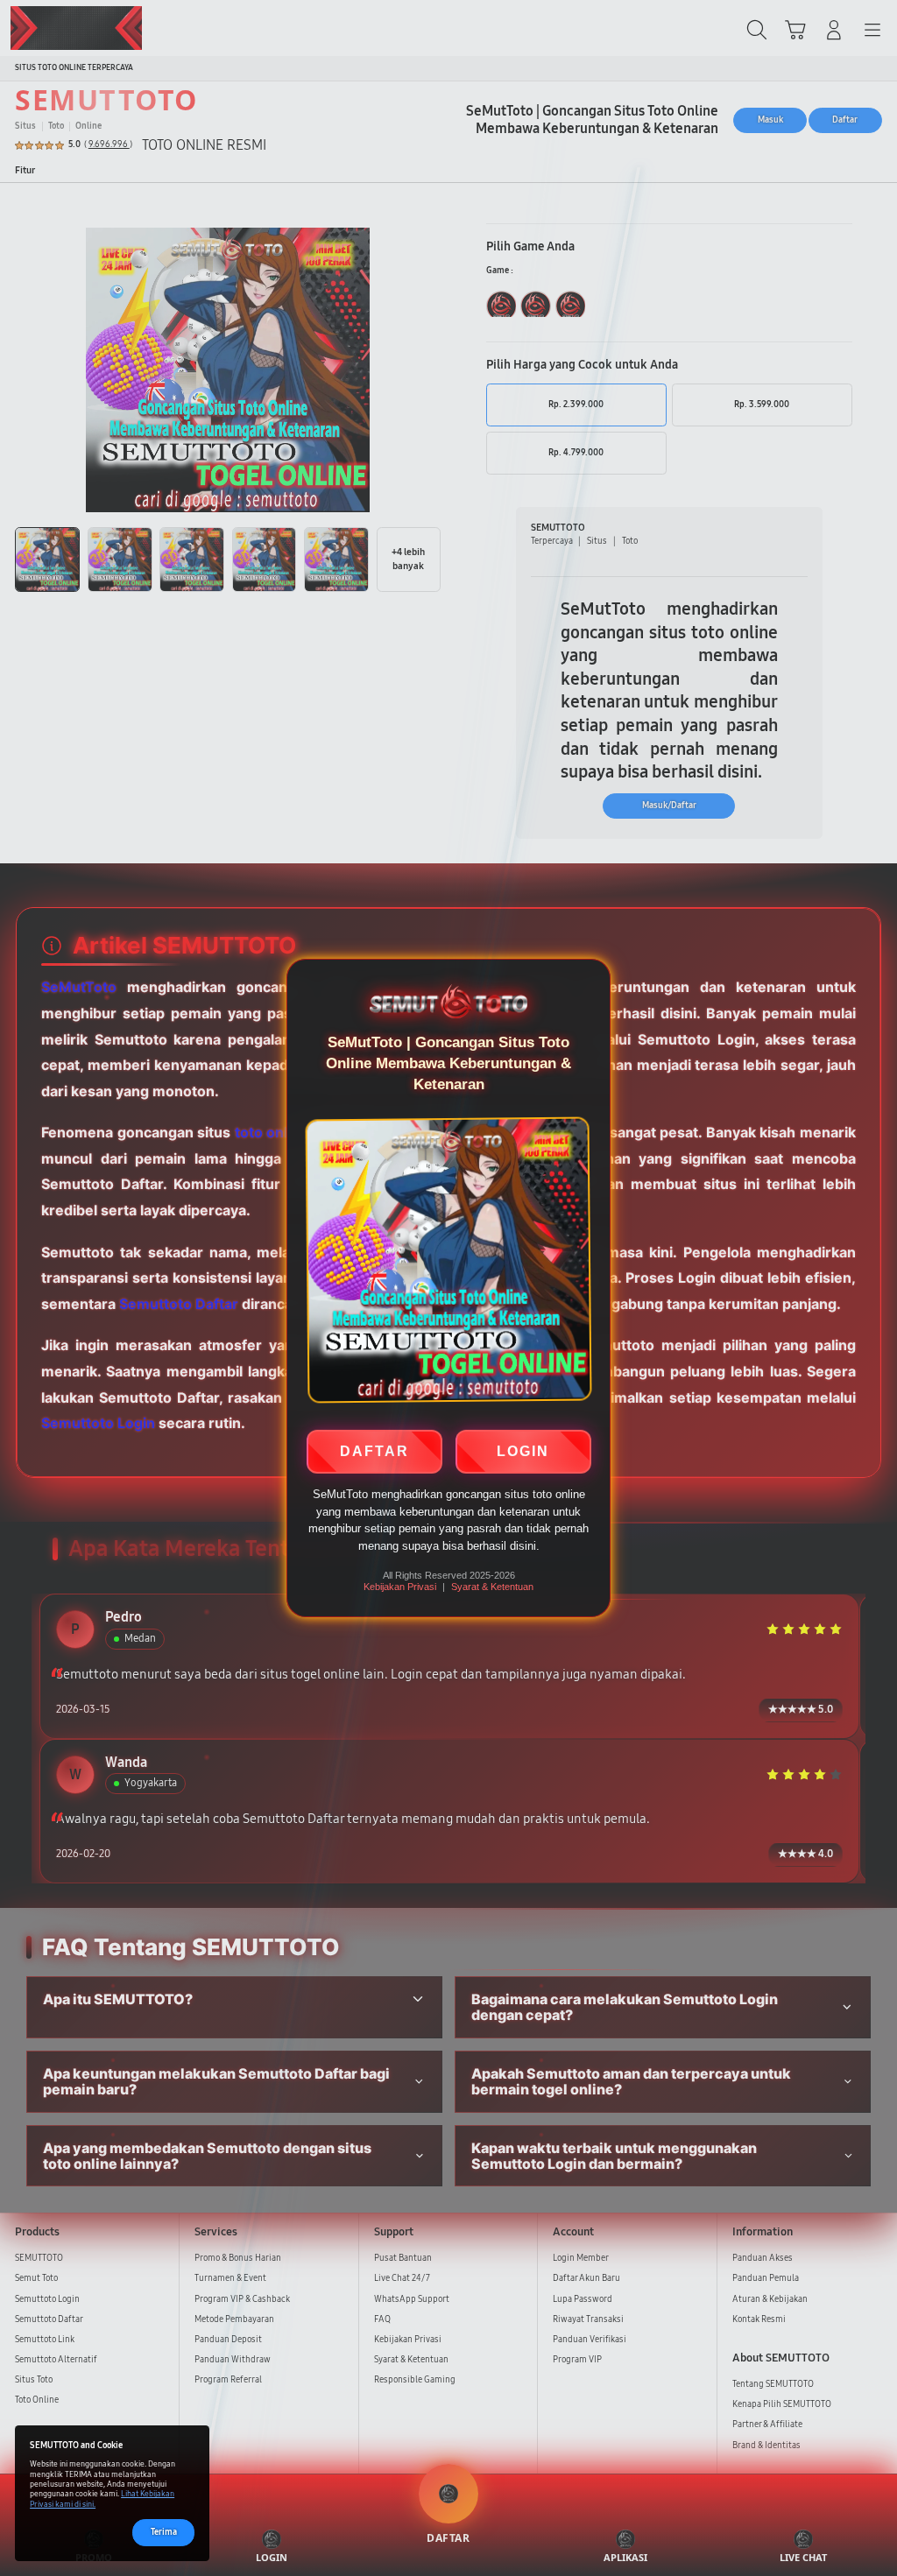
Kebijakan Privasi (400, 1587)
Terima (164, 2532)
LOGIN (523, 1449)
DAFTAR (374, 1449)
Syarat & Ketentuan (492, 1587)
